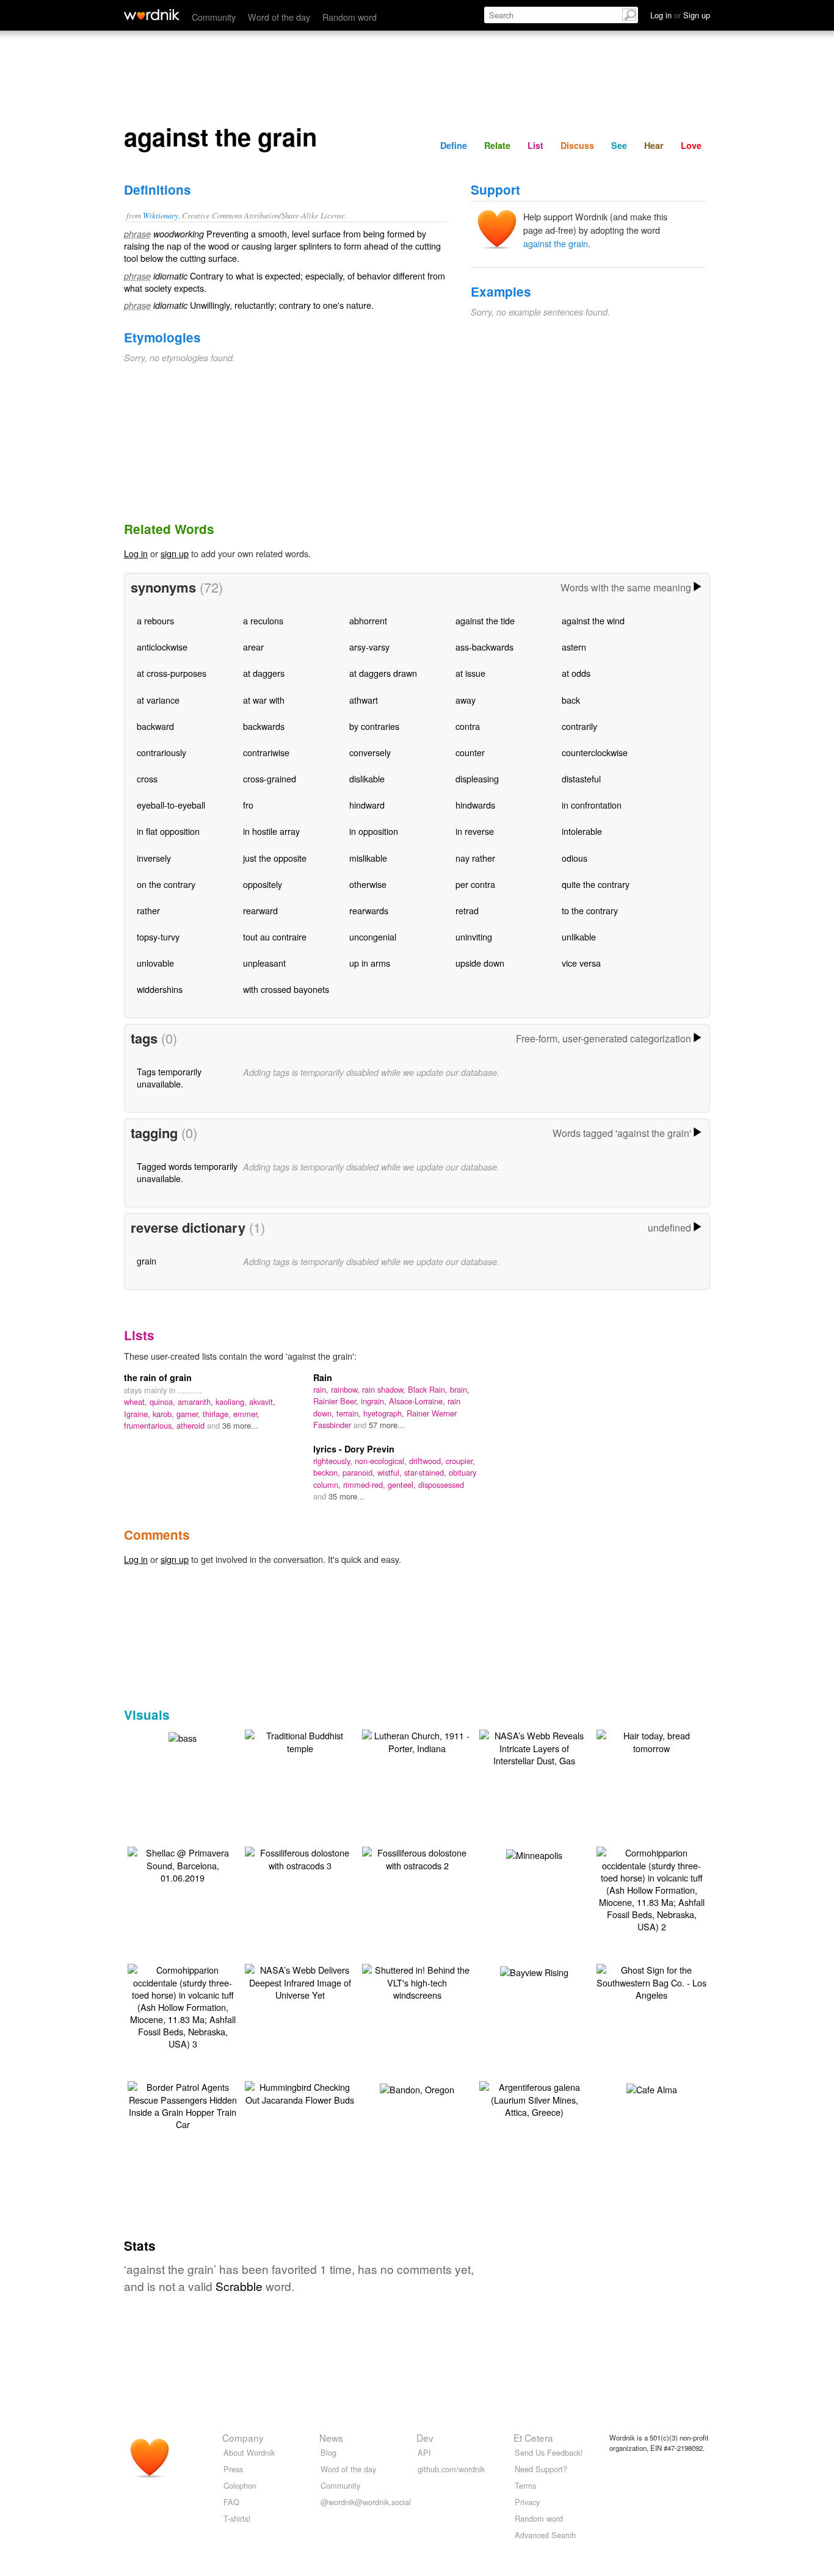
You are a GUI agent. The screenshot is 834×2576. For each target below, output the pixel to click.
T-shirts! (237, 2518)
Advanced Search (545, 2535)
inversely (154, 858)
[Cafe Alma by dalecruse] (652, 2088)
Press (233, 2469)
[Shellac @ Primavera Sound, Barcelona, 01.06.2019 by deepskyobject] (183, 1863)
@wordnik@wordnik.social (366, 2502)
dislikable (367, 778)
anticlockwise (162, 647)
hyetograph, (385, 1413)
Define (454, 145)
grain (147, 1261)
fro (248, 805)
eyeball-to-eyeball (171, 805)
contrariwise (266, 752)
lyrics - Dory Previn (354, 1449)
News (331, 2437)
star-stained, (426, 1472)
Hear (654, 145)
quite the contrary (596, 884)
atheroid (192, 1425)
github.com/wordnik (451, 2469)
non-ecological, (382, 1461)
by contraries (374, 726)
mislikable (368, 858)
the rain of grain (158, 1377)
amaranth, (197, 1402)
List (535, 145)
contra (468, 726)
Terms (525, 2485)
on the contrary (166, 884)
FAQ (231, 2502)
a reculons (263, 620)
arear (253, 647)
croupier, (460, 1461)
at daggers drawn (383, 673)
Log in (136, 553)
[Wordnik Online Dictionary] (152, 15)
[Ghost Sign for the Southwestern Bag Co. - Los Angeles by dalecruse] (651, 1981)
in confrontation (592, 805)
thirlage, (218, 1414)
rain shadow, (385, 1389)
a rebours (155, 620)
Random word (350, 17)
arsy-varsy (369, 647)
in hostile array (271, 831)
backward (155, 726)
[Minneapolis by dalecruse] (534, 1854)
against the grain (556, 243)
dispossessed (441, 1485)
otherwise (368, 884)
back (571, 700)
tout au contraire (275, 936)
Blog (328, 2452)
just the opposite (275, 858)
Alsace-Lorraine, (418, 1401)
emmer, (246, 1414)
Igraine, (138, 1414)
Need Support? (541, 2469)
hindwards (475, 805)
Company (243, 2437)
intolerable (582, 831)
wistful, (391, 1472)
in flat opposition (168, 831)
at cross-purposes (172, 673)
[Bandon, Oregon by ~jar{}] (417, 2088)
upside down (480, 963)
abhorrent (368, 620)
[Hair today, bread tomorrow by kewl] (651, 1740)
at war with (264, 700)
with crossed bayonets (286, 989)
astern (574, 647)
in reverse (475, 831)
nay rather (475, 858)
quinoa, (164, 1402)
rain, (322, 1389)
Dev (425, 2437)
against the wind (593, 620)
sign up (175, 553)
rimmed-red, (365, 1485)
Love (691, 145)
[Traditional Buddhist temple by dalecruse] (300, 1740)
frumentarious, (150, 1425)
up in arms (370, 963)
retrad (467, 910)
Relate (497, 145)
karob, (165, 1414)
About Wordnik (249, 2452)
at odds (576, 673)
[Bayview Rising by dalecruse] (534, 1971)
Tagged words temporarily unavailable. (187, 1172)
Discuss (577, 145)
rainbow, (346, 1389)
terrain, (350, 1413)
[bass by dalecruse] (183, 1737)
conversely (370, 752)
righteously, (334, 1461)
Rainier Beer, (337, 1401)
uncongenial (373, 936)
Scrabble (239, 2286)
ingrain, (375, 1401)
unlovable (155, 963)
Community (214, 17)
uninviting (474, 936)
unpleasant (264, 963)
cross (147, 778)
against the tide (485, 620)
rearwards (369, 910)
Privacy (527, 2502)
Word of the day (279, 17)
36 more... (240, 1425)
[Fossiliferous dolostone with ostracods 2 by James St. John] (417, 1857)
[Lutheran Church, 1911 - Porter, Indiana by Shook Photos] (417, 1740)
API (424, 2452)
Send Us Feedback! (549, 2452)
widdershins (160, 989)
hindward (367, 805)
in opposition (374, 831)
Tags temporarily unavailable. (169, 1077)
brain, (460, 1389)
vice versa (581, 963)
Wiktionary (161, 215)
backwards (264, 726)
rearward (260, 910)
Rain (323, 1377)
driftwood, (427, 1461)
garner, (190, 1414)
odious (575, 858)
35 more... (346, 1496)
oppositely (263, 884)
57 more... (387, 1425)
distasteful (581, 778)
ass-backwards (484, 647)
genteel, (403, 1485)
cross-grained (270, 778)
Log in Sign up (680, 15)
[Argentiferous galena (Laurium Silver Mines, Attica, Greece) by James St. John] (534, 2098)
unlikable (579, 936)
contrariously (161, 752)
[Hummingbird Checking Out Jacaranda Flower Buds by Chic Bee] (300, 2092)
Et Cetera (533, 2437)
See (619, 145)
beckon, (328, 1472)
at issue (470, 673)
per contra (475, 884)
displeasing (477, 778)
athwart (364, 700)
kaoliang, (232, 1402)
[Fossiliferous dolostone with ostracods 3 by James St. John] (300, 1857)
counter (470, 752)
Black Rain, (429, 1389)
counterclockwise (595, 752)
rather (148, 910)
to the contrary (590, 910)
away (466, 700)
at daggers (264, 673)
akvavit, (262, 1402)
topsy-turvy (158, 936)
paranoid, (360, 1472)
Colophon (240, 2485)
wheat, (137, 1402)
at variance (158, 700)
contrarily (579, 726)
